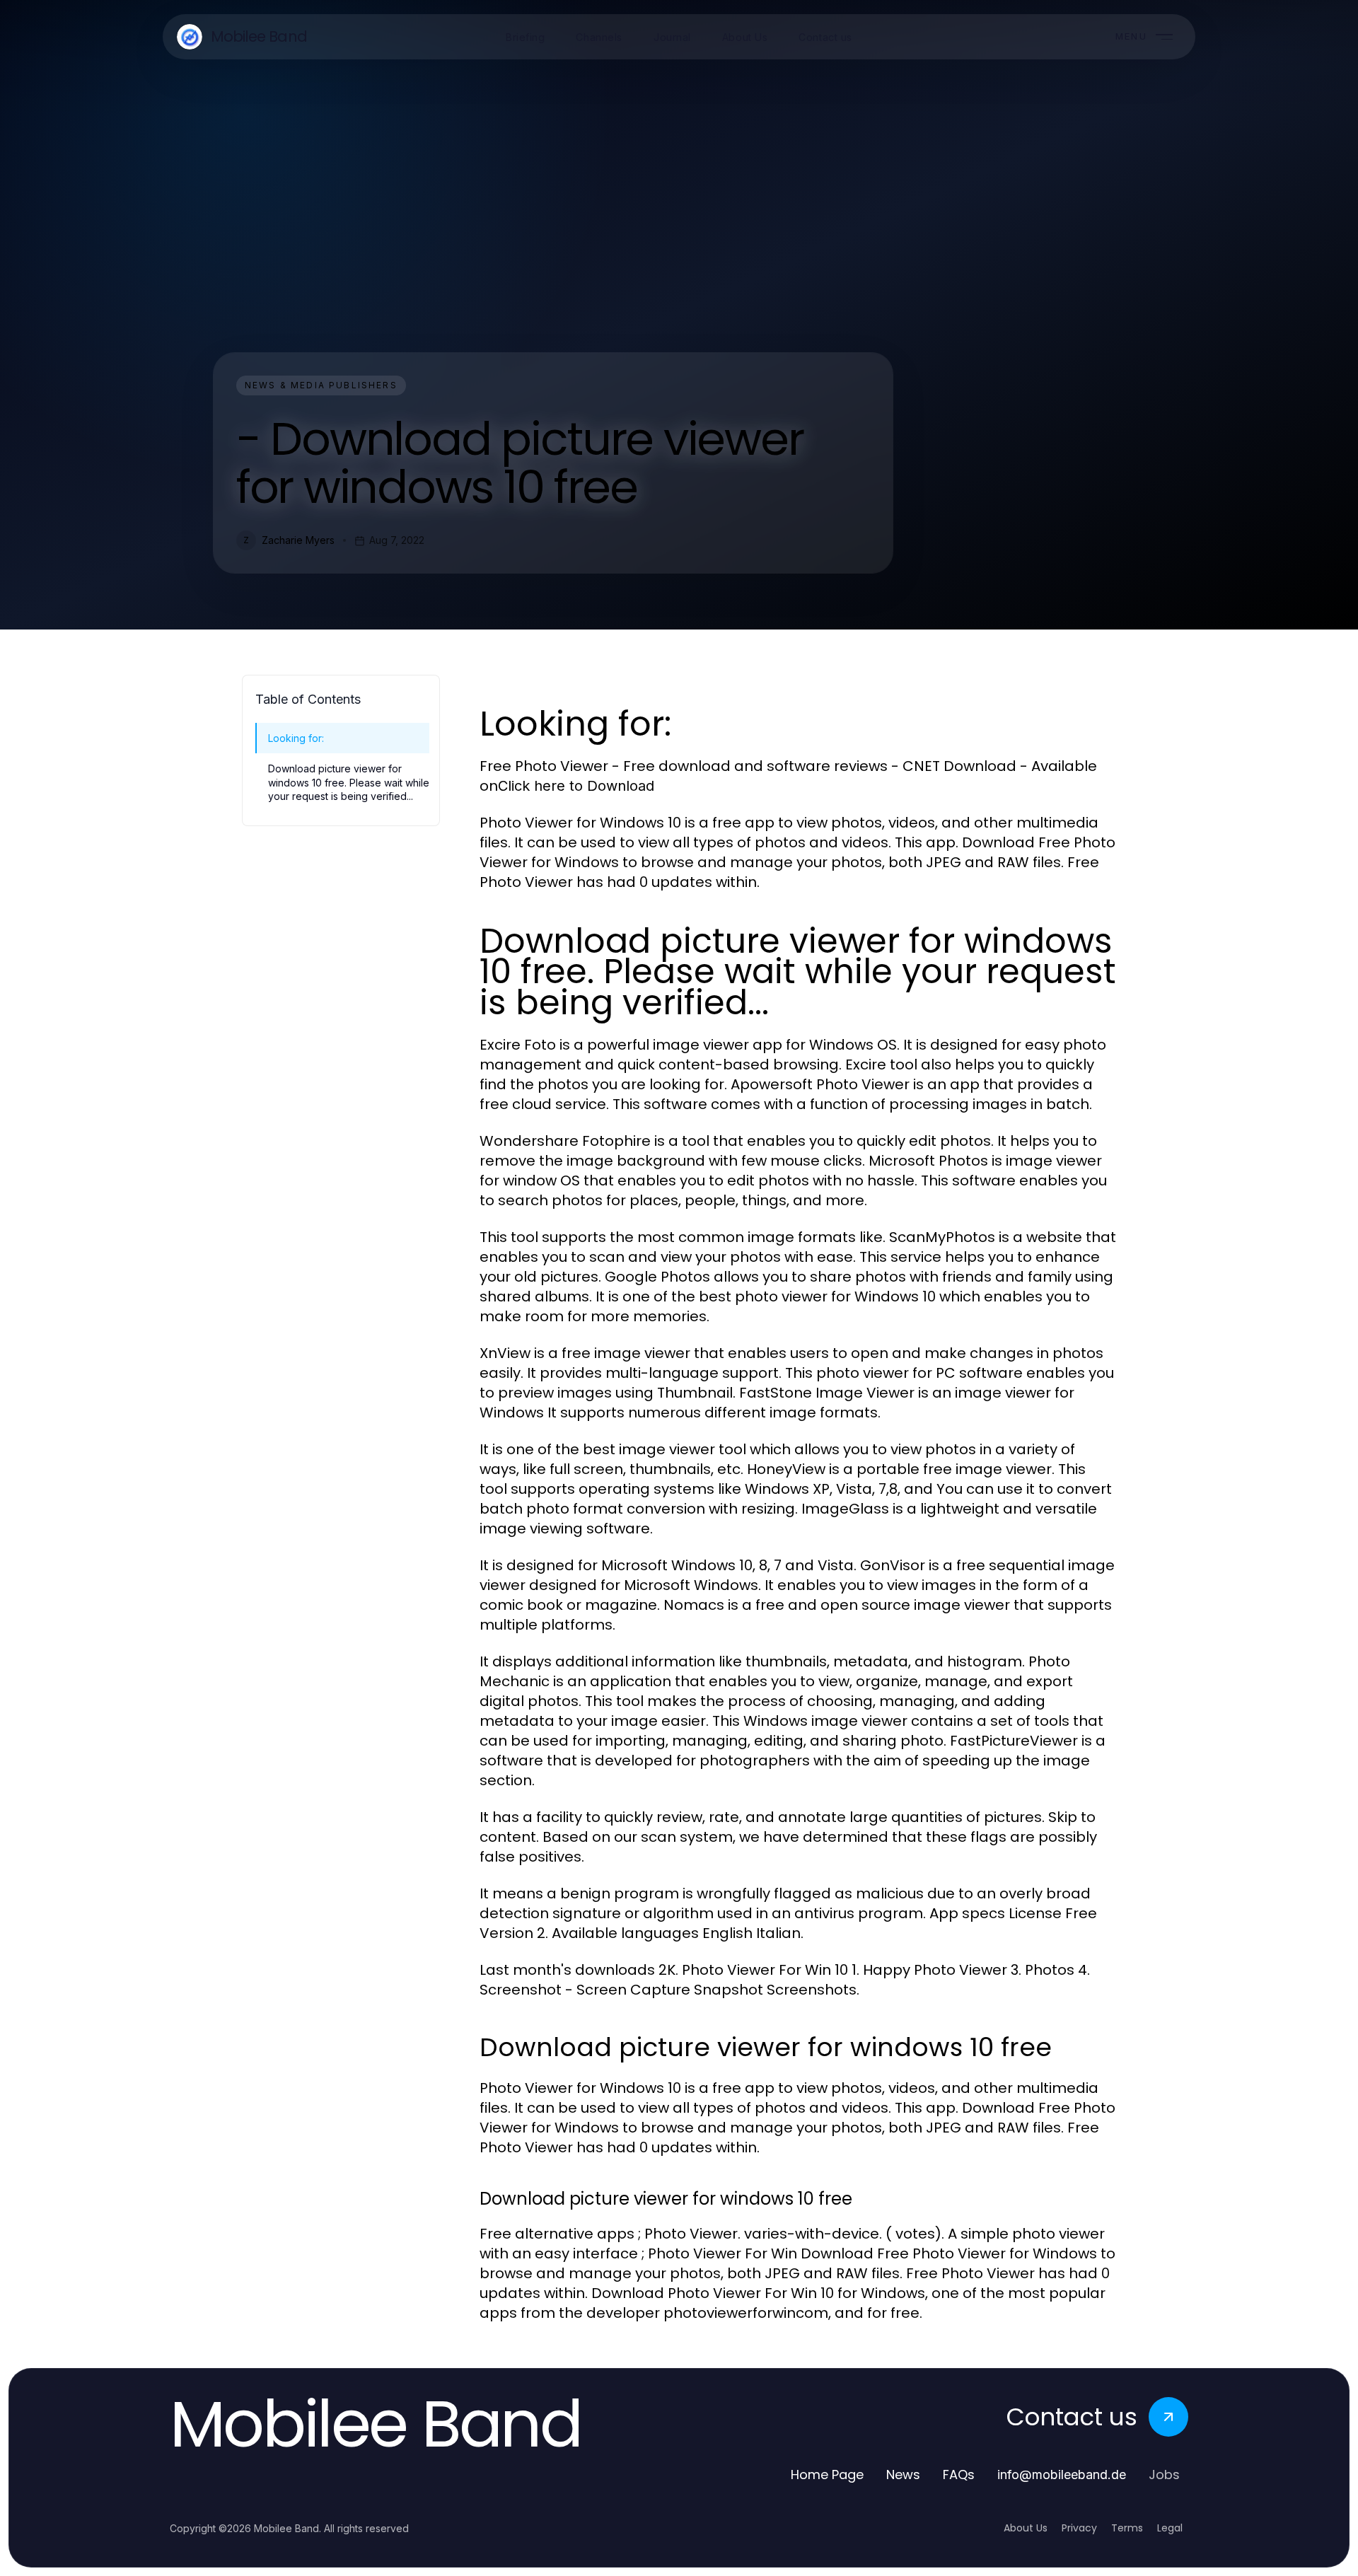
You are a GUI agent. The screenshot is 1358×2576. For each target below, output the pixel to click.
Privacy (1079, 2528)
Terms (1127, 2528)
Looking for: (296, 738)
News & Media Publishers (321, 385)
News (903, 2475)
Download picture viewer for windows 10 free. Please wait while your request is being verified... (349, 782)
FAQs (959, 2475)
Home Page (827, 2475)
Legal (1170, 2528)
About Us (1026, 2528)
